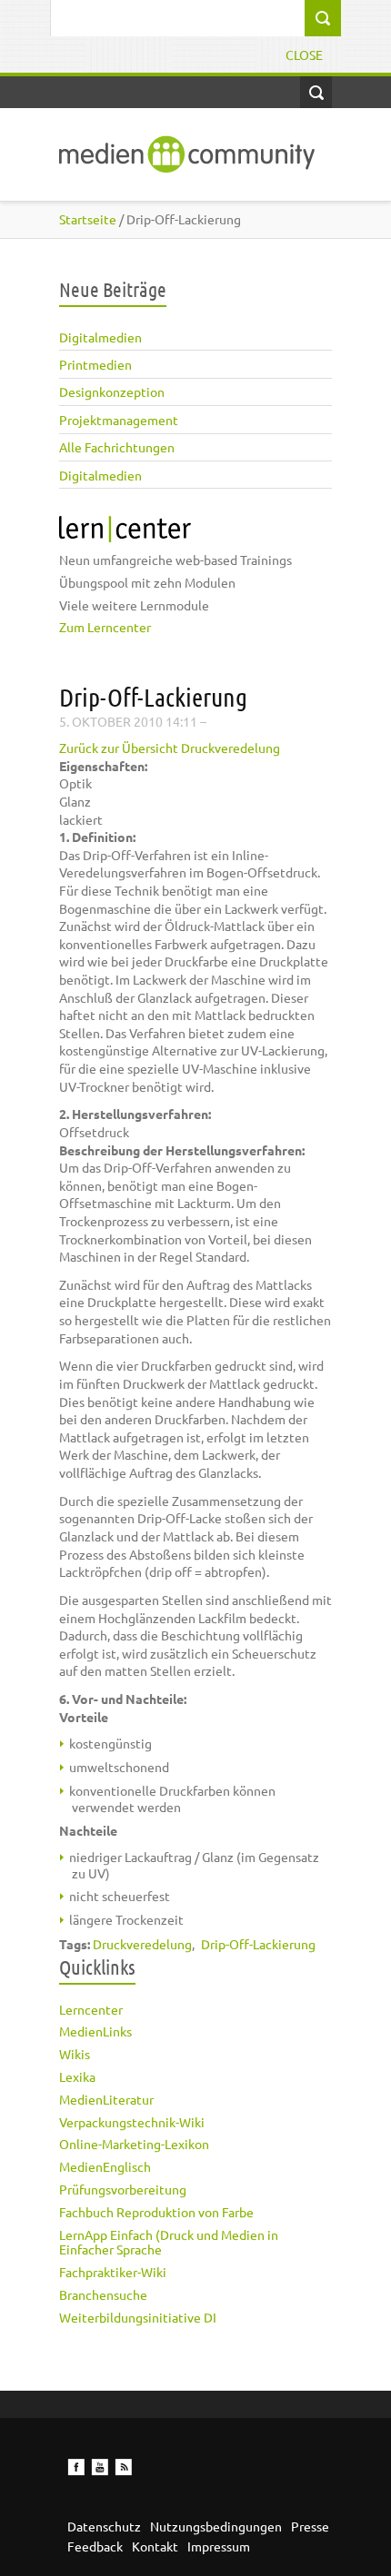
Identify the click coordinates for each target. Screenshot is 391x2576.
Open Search (316, 92)
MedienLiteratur (106, 2099)
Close (304, 54)
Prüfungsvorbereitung (123, 2189)
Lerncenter (91, 2009)
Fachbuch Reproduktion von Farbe (156, 2212)
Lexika (77, 2076)
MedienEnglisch (105, 2166)
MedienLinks (95, 2031)
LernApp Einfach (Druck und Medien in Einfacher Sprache (169, 2242)
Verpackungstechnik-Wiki (132, 2122)
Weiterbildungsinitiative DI (138, 2317)
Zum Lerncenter (105, 627)
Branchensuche (103, 2294)
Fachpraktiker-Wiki (113, 2272)
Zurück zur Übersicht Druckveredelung (170, 748)
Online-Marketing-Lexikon (134, 2144)
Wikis (75, 2054)
